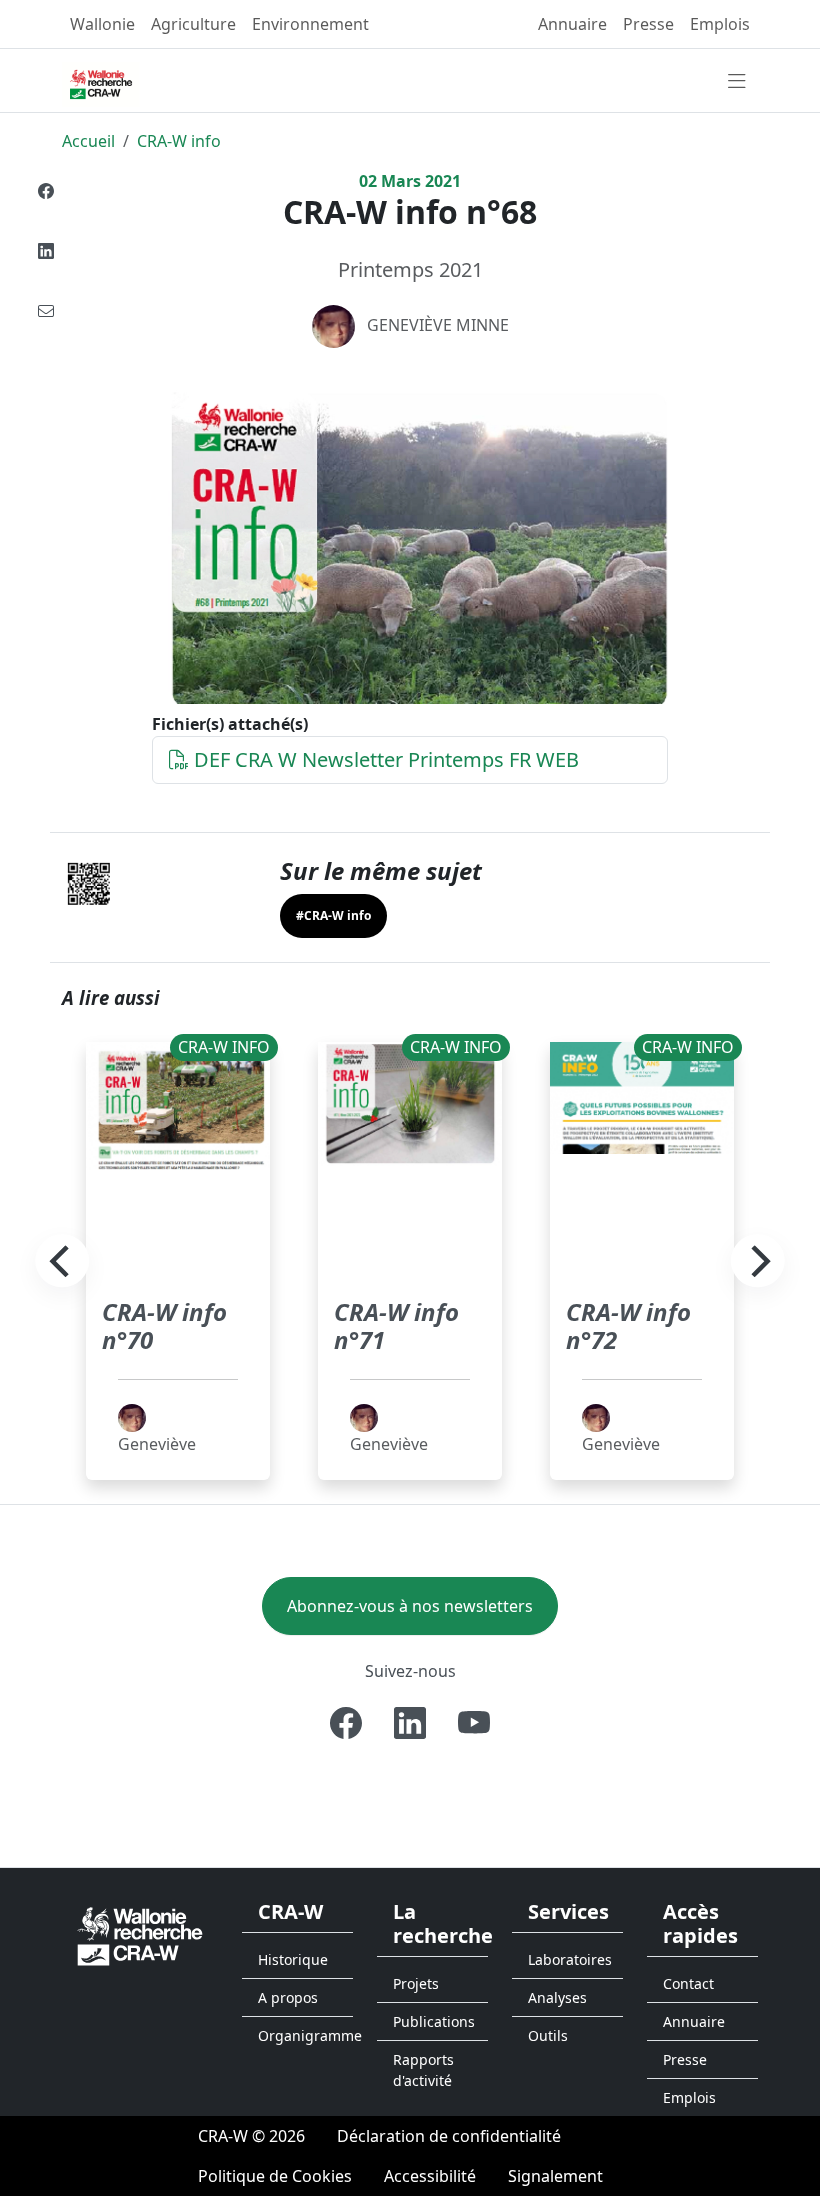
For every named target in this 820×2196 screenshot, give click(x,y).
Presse (648, 24)
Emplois (720, 24)
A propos (288, 1997)
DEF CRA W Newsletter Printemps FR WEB (384, 759)
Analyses (557, 1997)
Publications (434, 2021)
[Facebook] (46, 191)
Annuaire (572, 24)
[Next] (758, 1261)
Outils (548, 2035)
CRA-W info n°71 (396, 1326)
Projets (416, 1983)
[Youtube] (474, 1723)
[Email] (46, 311)
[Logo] (140, 1935)
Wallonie (102, 24)
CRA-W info (179, 141)
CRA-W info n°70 (164, 1326)
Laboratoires (570, 1959)
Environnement (310, 24)
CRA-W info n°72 (628, 1326)
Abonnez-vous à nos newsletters (410, 1606)
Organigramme (305, 2035)
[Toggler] (737, 82)
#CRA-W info (333, 915)
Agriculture (193, 24)
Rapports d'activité (423, 2070)
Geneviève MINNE (438, 325)
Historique (293, 1959)
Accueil (88, 141)
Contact (688, 1983)
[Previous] (62, 1261)
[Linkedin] (46, 251)
